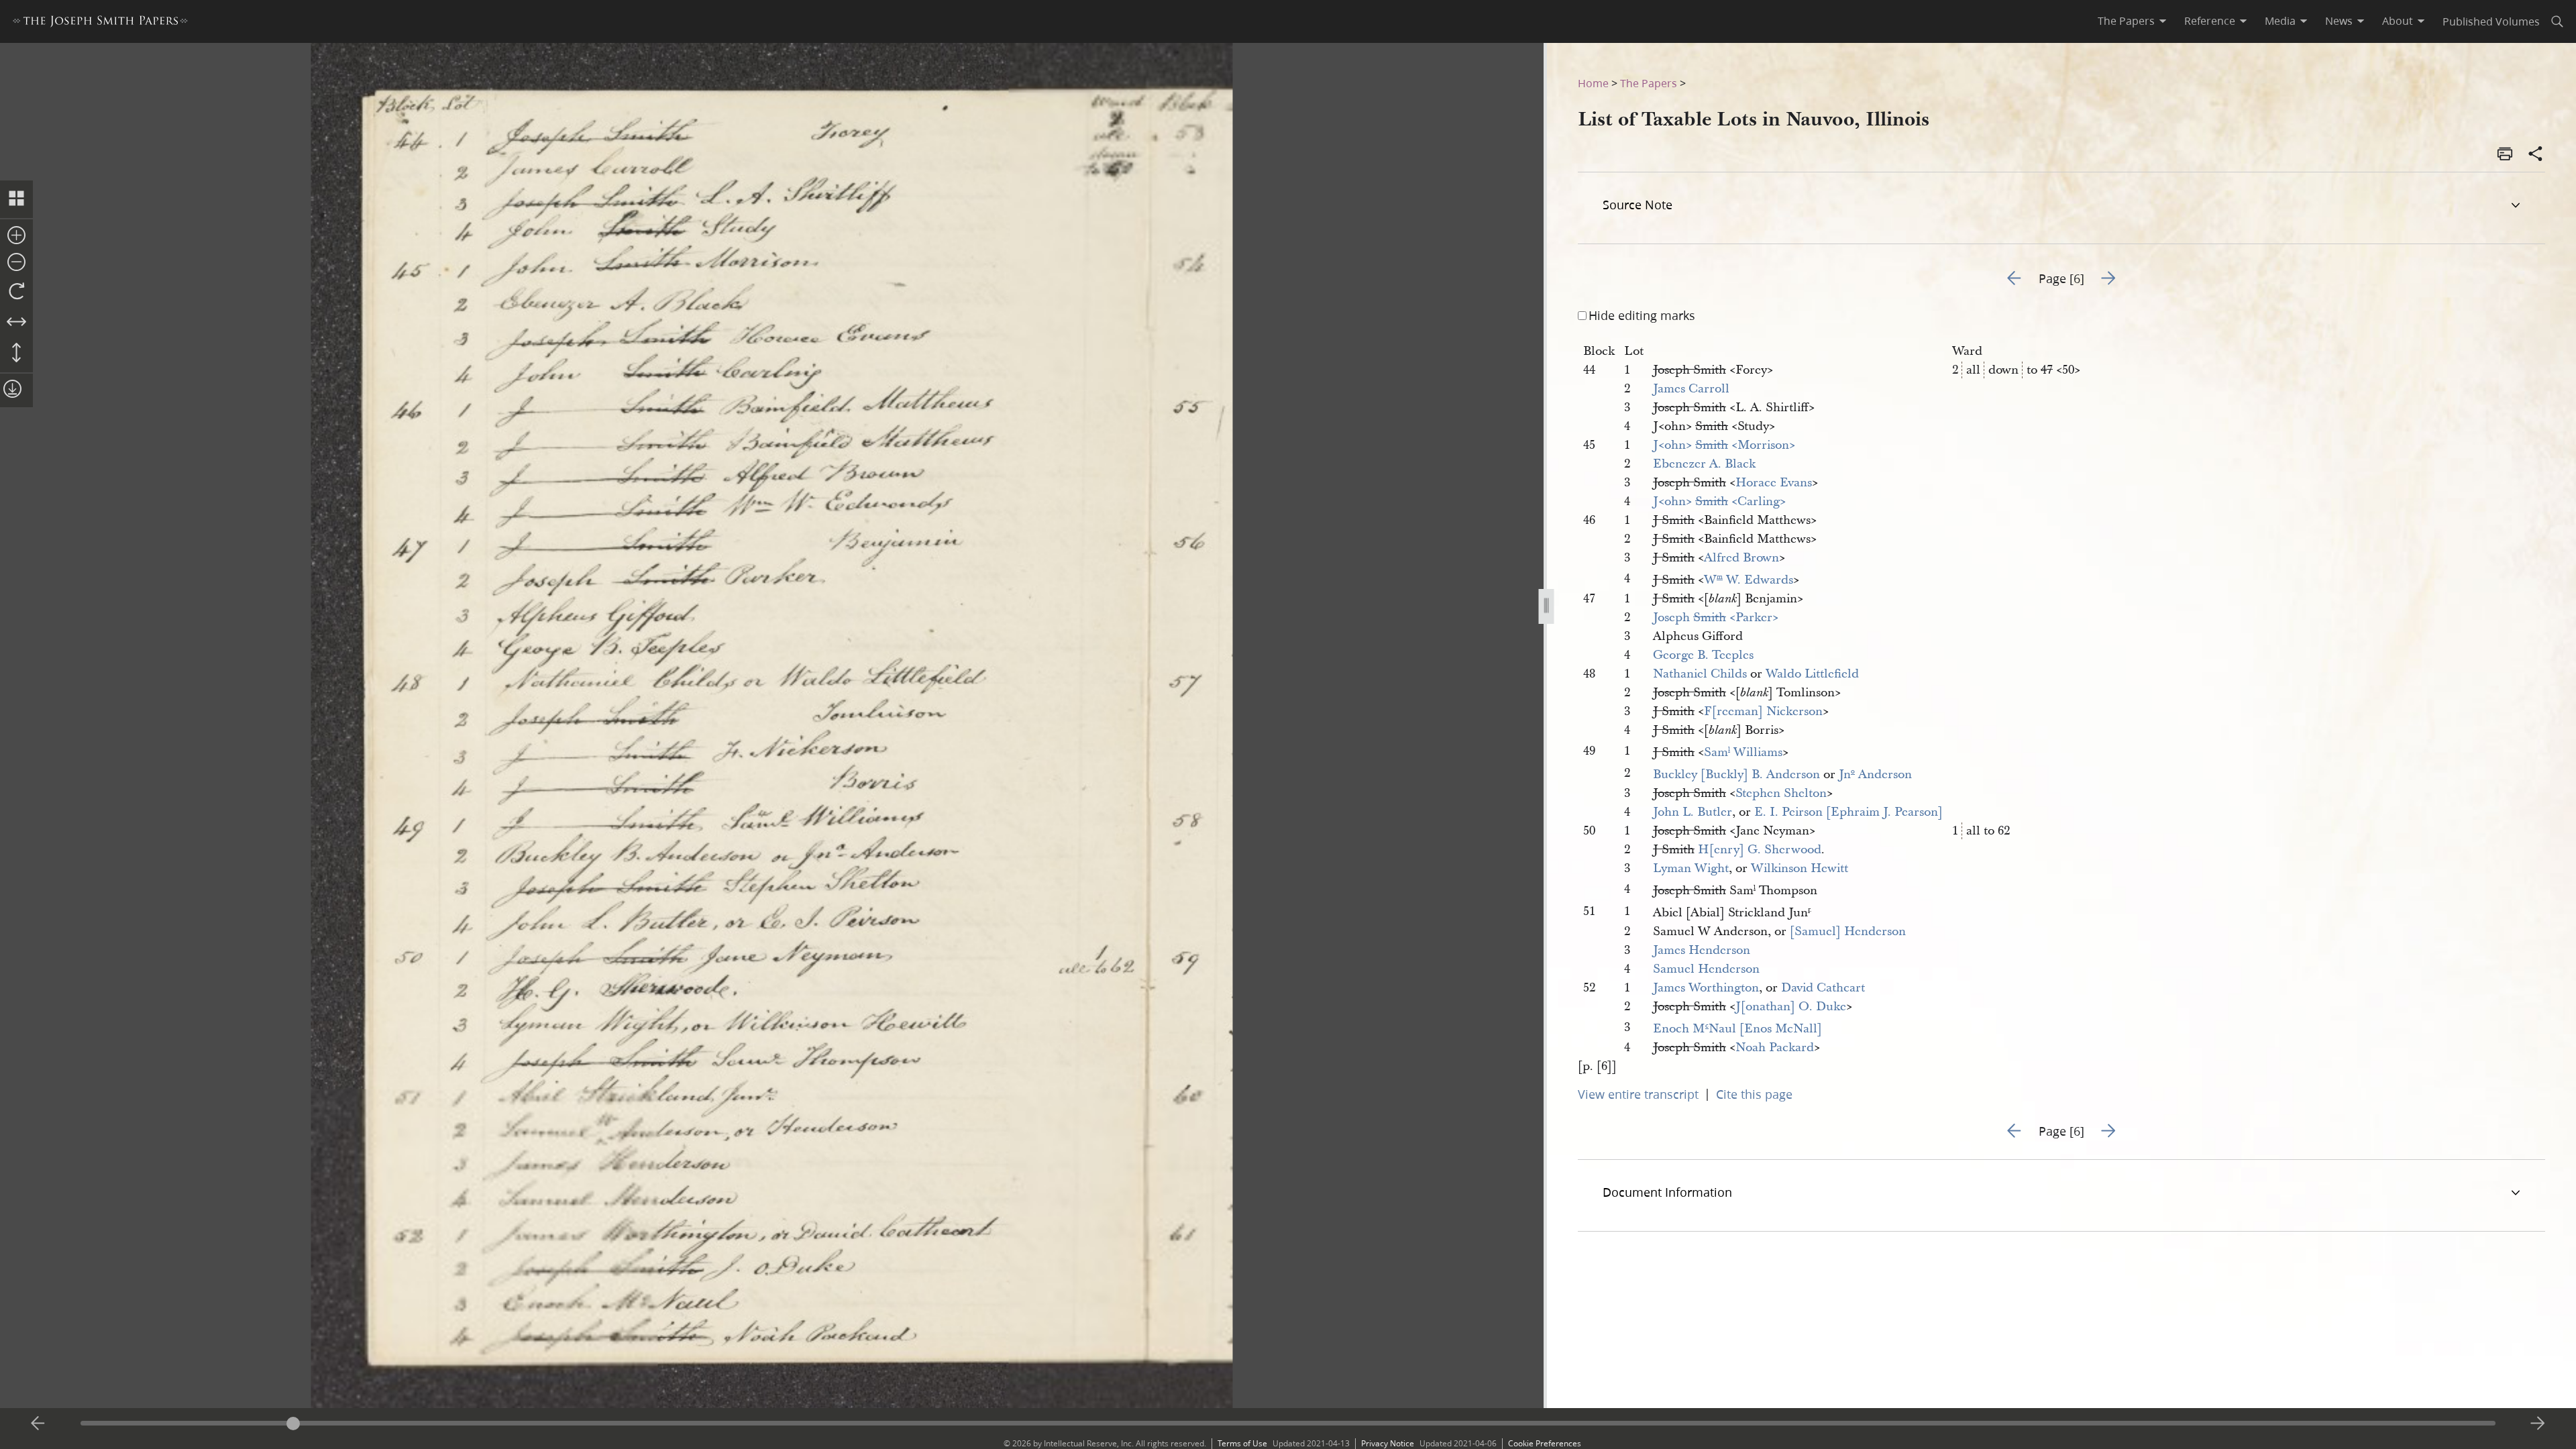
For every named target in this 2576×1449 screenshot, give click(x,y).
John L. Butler (1693, 812)
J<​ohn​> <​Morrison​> (1724, 445)
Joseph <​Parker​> (1716, 618)
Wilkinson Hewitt (1800, 868)
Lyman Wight (1691, 868)
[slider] (1288, 1423)
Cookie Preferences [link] (1545, 1443)
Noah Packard (1775, 1048)
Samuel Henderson (1706, 969)
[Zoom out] (16, 263)
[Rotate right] (16, 292)
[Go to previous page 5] (38, 1424)
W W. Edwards (1749, 580)
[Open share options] (2536, 155)
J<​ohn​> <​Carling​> (1719, 501)
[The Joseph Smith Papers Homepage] (100, 23)
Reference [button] (2210, 21)
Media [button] (2280, 21)
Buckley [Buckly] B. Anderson (1736, 774)
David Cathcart (1823, 988)
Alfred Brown (1741, 558)
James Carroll (1691, 389)
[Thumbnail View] (16, 199)
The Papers (1649, 83)
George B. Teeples (1703, 655)
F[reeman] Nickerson (1763, 711)
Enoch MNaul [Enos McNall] (1737, 1029)
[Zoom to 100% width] (16, 323)
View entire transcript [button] (1638, 1094)
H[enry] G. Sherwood (1760, 850)
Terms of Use (1242, 1443)
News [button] (2339, 21)
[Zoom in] (16, 236)
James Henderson (1702, 950)
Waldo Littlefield (1812, 674)
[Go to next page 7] (2538, 1424)
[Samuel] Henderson (1848, 931)
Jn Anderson (1875, 774)
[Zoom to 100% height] (16, 354)
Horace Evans (1774, 483)
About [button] (2398, 21)
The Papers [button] (2126, 21)
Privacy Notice (1388, 1443)
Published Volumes (2491, 21)
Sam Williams (1743, 752)
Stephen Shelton (1781, 793)
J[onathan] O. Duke (1791, 1007)
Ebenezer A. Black (1704, 464)
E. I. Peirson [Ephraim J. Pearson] (1848, 812)
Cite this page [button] (1754, 1094)
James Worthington (1706, 988)
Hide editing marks (1642, 315)
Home (1593, 83)
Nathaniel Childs (1700, 674)
